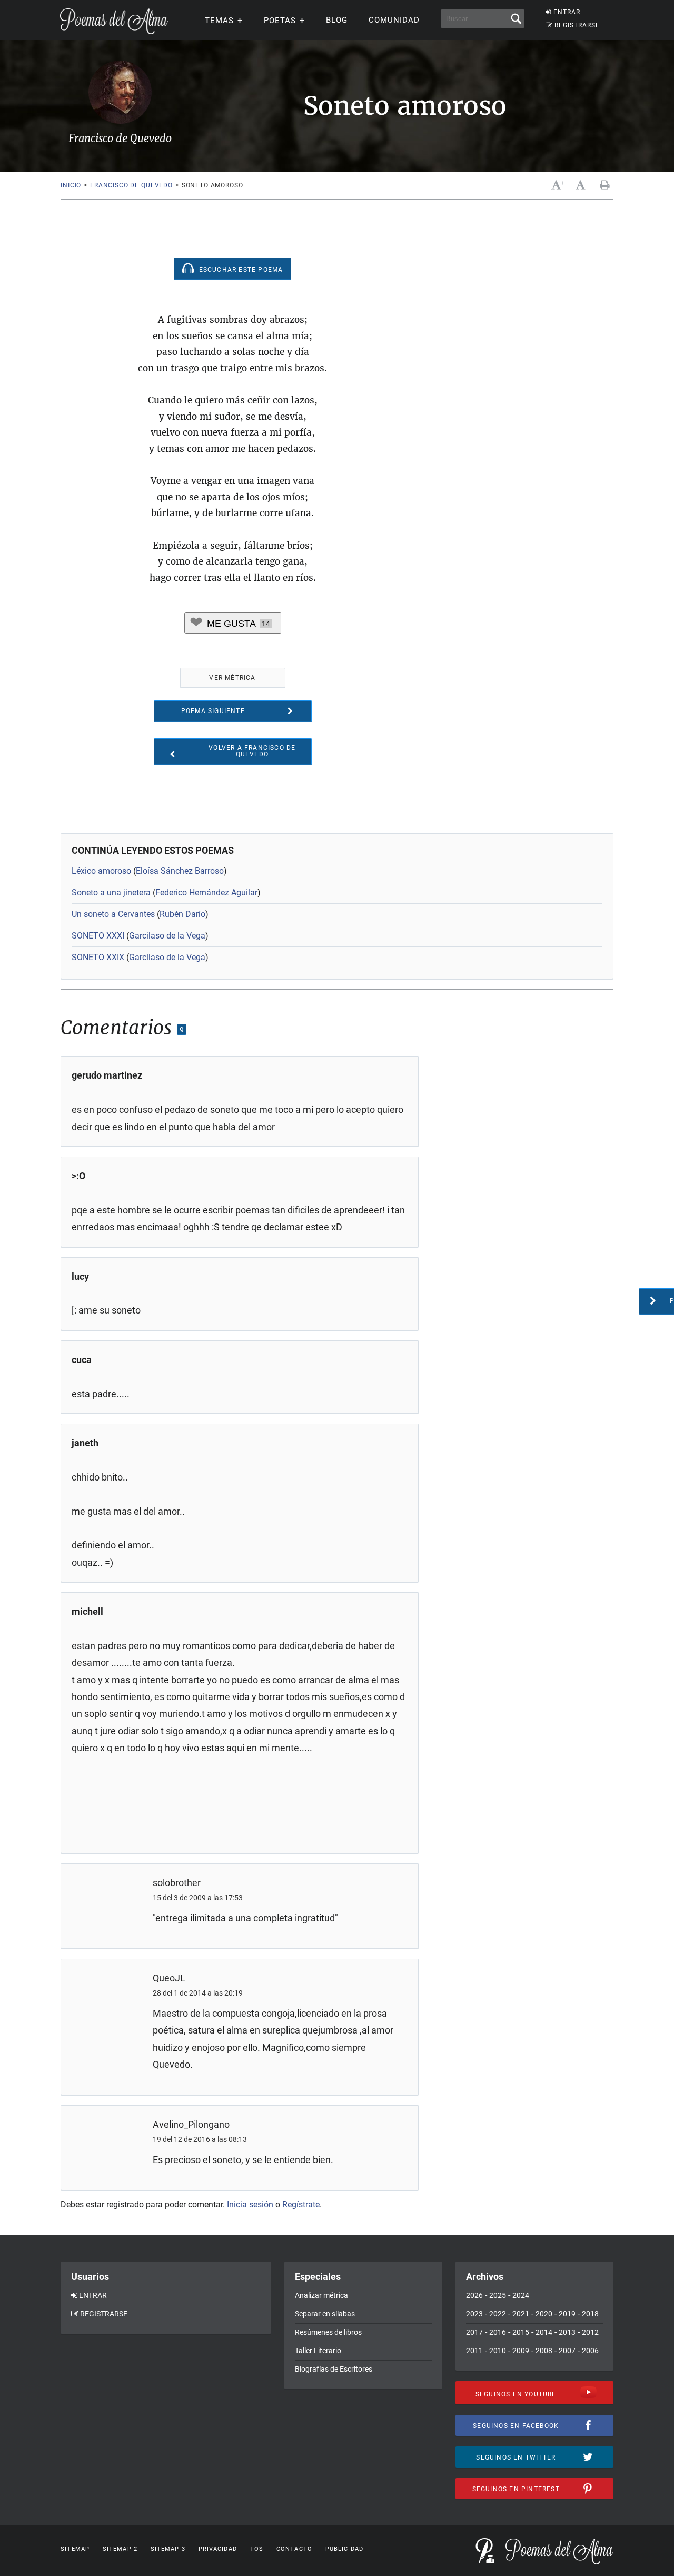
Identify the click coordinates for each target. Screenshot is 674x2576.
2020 (544, 2314)
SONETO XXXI (98, 936)
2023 (474, 2314)
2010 (498, 2351)
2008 (544, 2351)
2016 (498, 2332)
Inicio (71, 185)
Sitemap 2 (120, 2549)
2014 (544, 2332)
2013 (567, 2332)
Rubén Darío (182, 914)
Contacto (294, 2549)
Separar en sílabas (325, 2314)
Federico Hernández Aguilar (206, 892)
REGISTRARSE (577, 25)
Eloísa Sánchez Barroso (180, 871)
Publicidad (344, 2549)
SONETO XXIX (98, 957)
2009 (521, 2351)
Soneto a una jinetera (111, 892)
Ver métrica (232, 678)
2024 (521, 2295)
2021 (521, 2314)
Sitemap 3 (168, 2549)
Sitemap (75, 2549)
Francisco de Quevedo (131, 185)
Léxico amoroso (101, 871)
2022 (498, 2314)
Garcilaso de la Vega (167, 936)
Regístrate (301, 2204)
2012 (590, 2332)
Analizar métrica (321, 2295)
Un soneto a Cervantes (113, 914)
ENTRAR (567, 12)
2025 (498, 2295)
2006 (590, 2351)
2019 (567, 2314)
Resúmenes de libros (328, 2332)
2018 (590, 2314)
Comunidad (394, 20)
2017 (474, 2332)
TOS (257, 2549)
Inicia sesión (250, 2204)
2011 (474, 2351)
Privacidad (218, 2549)
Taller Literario (318, 2351)
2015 (521, 2332)
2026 (474, 2295)
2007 (567, 2351)
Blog (337, 20)
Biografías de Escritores (334, 2369)
